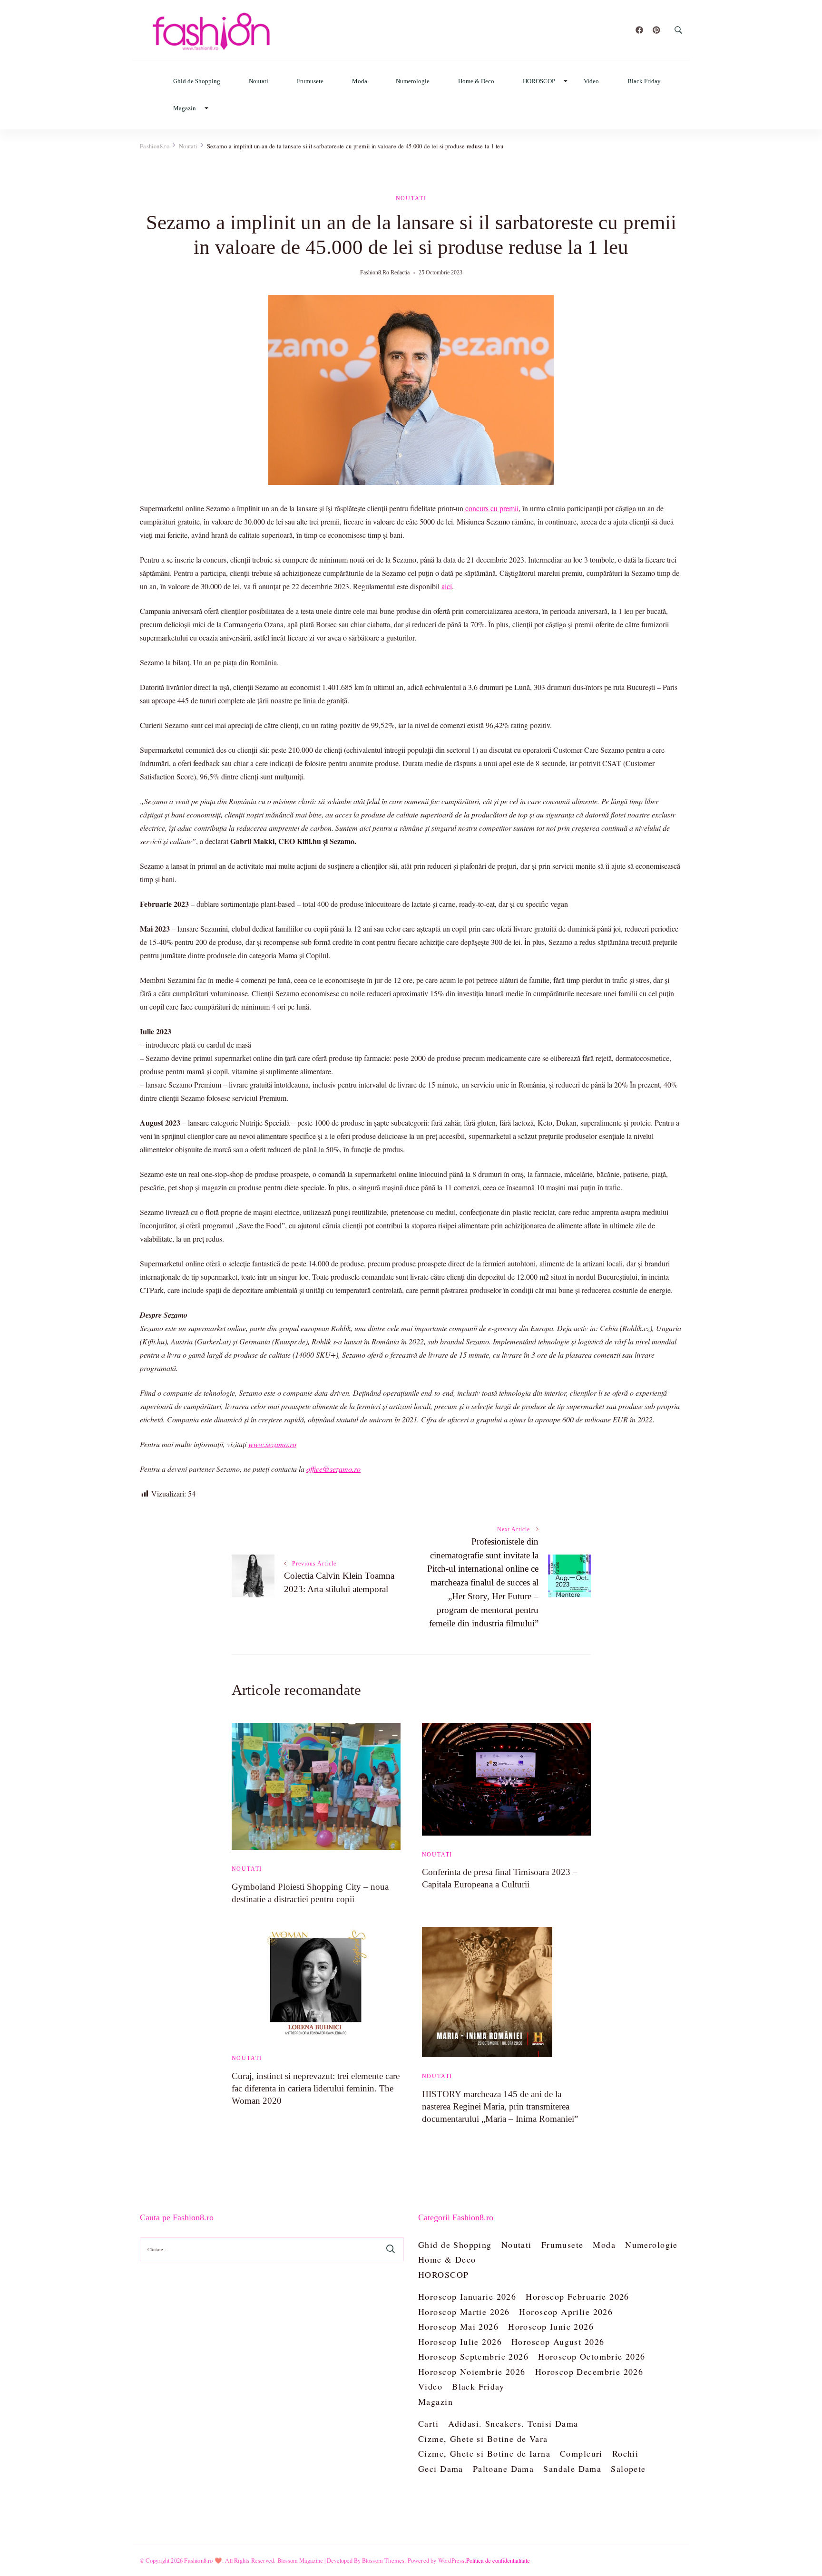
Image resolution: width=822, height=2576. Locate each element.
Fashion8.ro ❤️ (203, 2560)
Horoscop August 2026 (558, 2342)
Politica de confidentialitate (498, 2560)
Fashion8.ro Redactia (385, 272)
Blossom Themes (383, 2560)
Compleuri (581, 2453)
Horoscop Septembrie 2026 (473, 2356)
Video (591, 81)
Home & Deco (476, 81)
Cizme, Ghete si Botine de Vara (483, 2439)
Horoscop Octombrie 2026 (592, 2356)
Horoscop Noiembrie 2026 (472, 2372)
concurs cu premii (492, 508)
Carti (428, 2423)
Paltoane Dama (503, 2469)
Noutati (259, 81)
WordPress (451, 2560)
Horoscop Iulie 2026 (460, 2342)
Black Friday (644, 81)
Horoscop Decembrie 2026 (589, 2372)
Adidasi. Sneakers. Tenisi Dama (513, 2423)
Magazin (185, 108)
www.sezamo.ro (272, 1444)
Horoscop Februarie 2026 (577, 2296)
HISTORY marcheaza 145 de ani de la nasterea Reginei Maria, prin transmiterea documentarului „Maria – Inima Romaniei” (500, 2106)
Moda (360, 81)
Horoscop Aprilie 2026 (566, 2312)
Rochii (626, 2453)
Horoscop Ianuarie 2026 (467, 2296)
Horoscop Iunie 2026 (551, 2326)
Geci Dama (441, 2469)
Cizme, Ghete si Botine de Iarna (484, 2453)
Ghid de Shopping (197, 81)
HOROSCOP (539, 81)
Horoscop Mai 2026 (458, 2326)
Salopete (628, 2469)
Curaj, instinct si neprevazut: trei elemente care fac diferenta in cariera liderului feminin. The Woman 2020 (316, 2088)
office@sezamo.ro (333, 1469)
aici (447, 586)
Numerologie (413, 81)
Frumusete (310, 81)
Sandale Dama (572, 2469)
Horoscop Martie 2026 (464, 2312)
